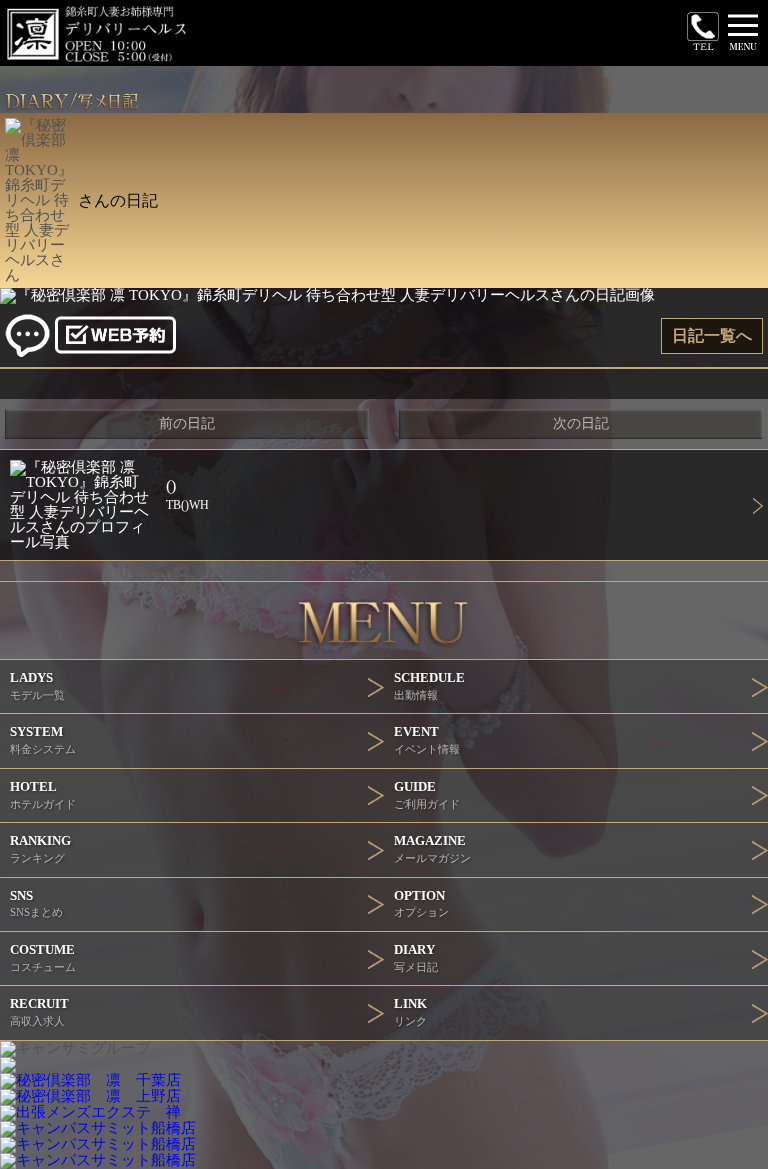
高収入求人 (39, 1011)
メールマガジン (432, 848)
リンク (410, 1011)
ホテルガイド (43, 794)
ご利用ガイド (427, 794)
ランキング (149, 848)
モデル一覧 (149, 685)
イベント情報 (533, 739)
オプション (421, 903)
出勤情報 (429, 685)
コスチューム (43, 957)
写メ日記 (416, 957)
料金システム (43, 739)
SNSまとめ (36, 903)
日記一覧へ (712, 335)
